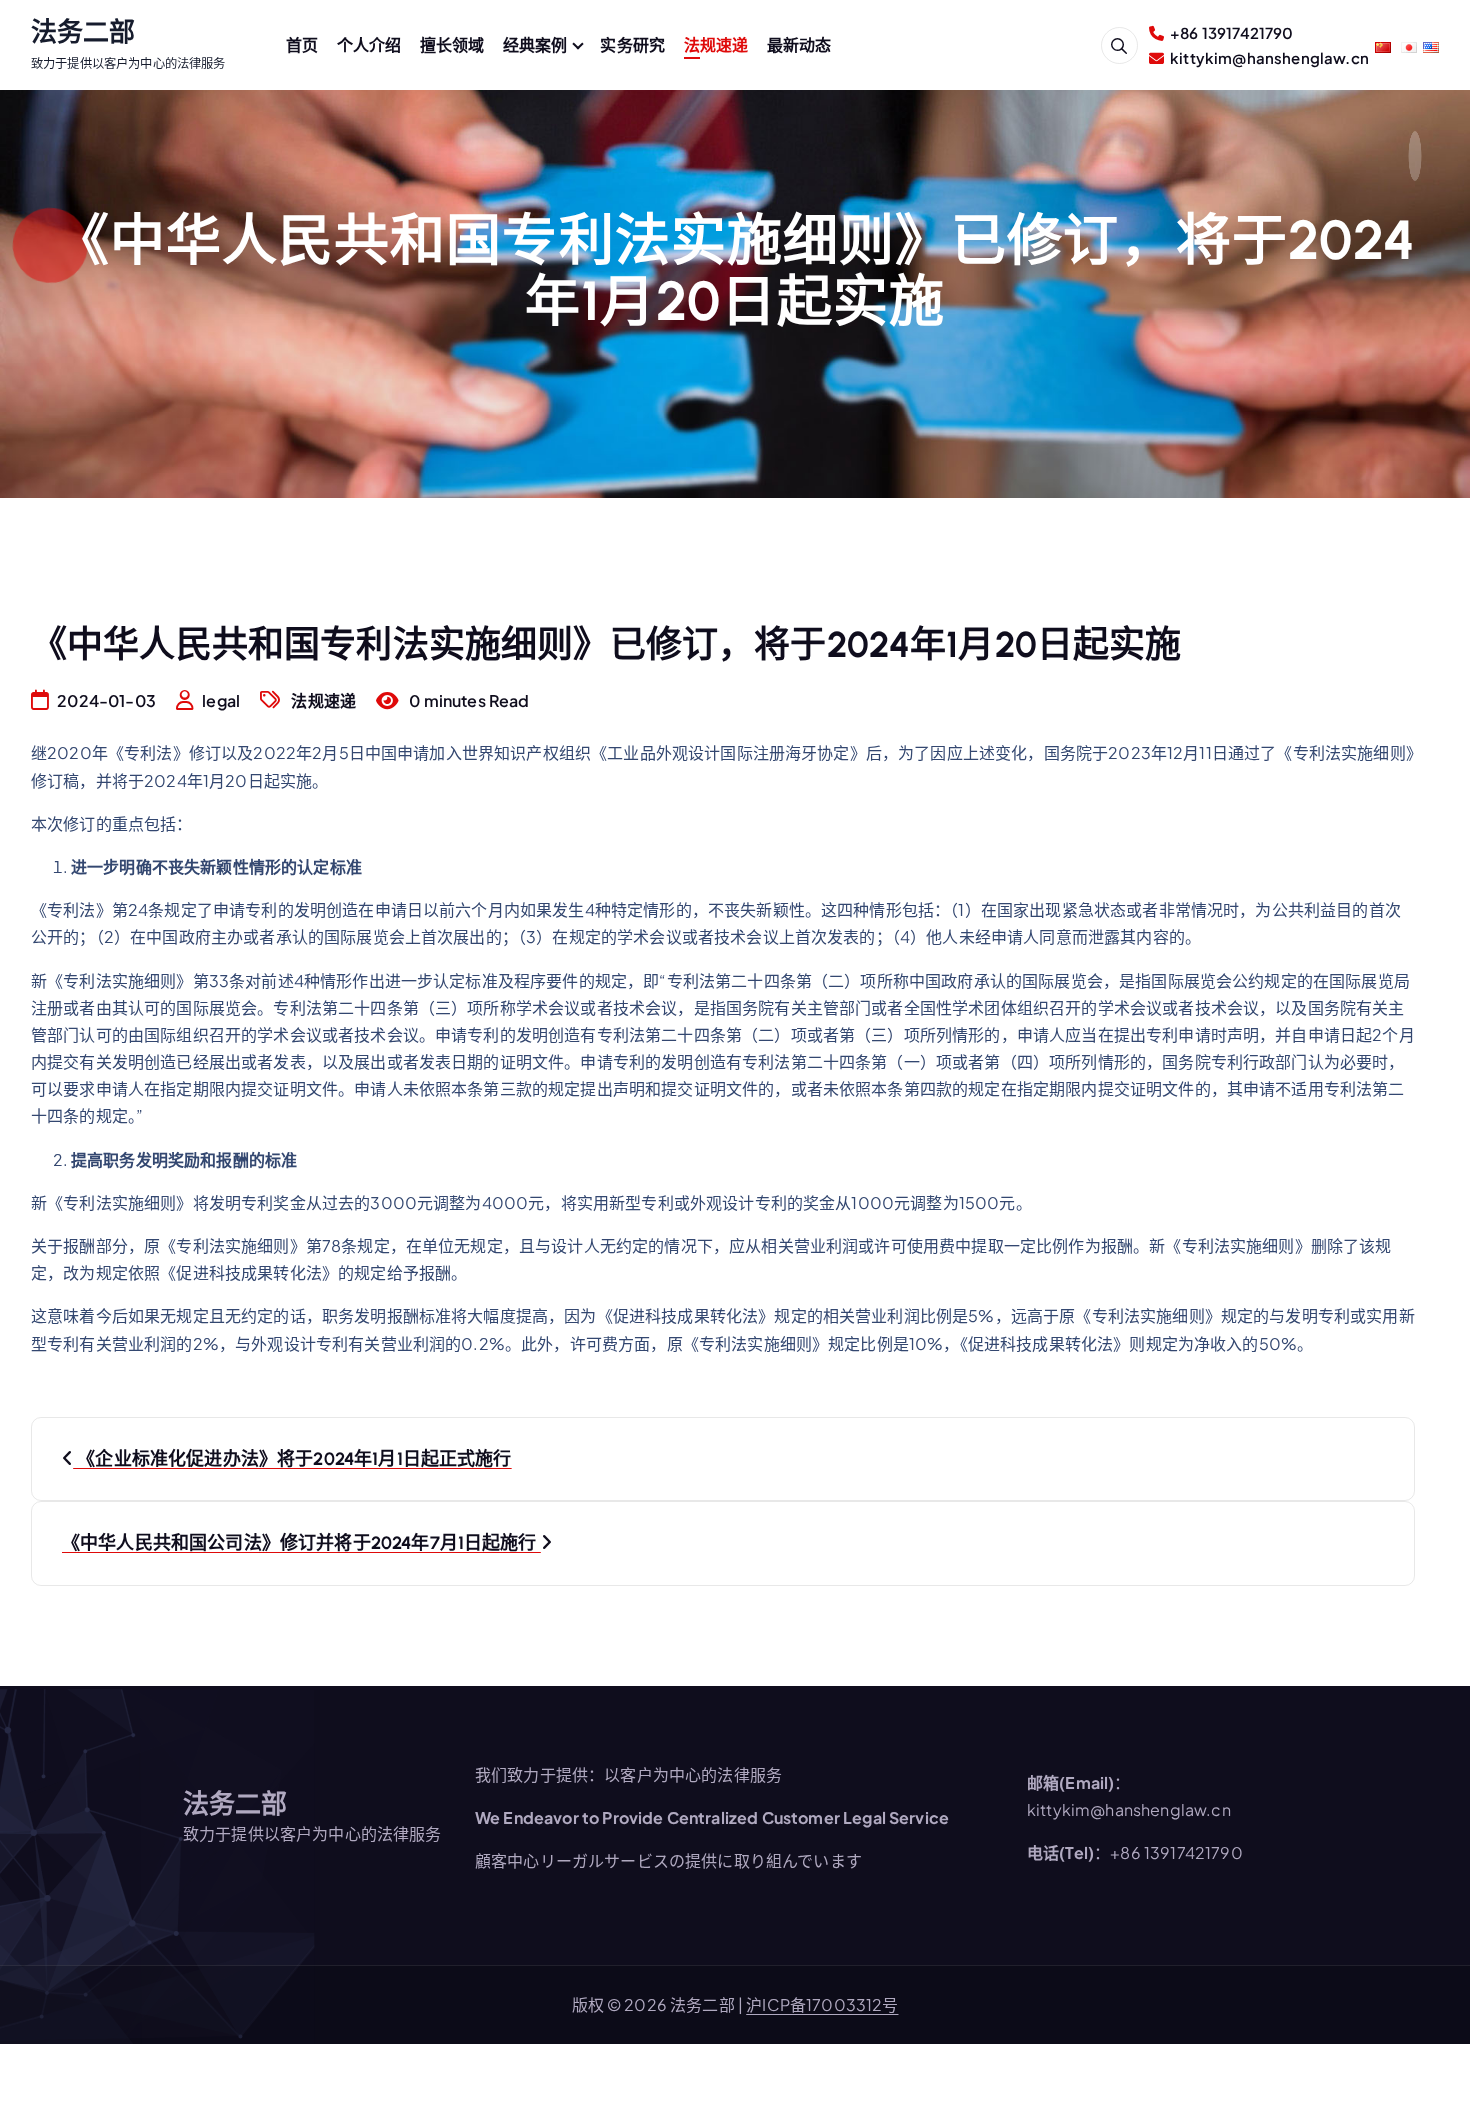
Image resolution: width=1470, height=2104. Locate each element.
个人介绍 (369, 44)
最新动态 (799, 44)
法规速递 (716, 44)
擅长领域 (452, 44)
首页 (302, 44)
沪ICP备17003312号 (822, 2004)
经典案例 (535, 44)
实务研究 (632, 44)
